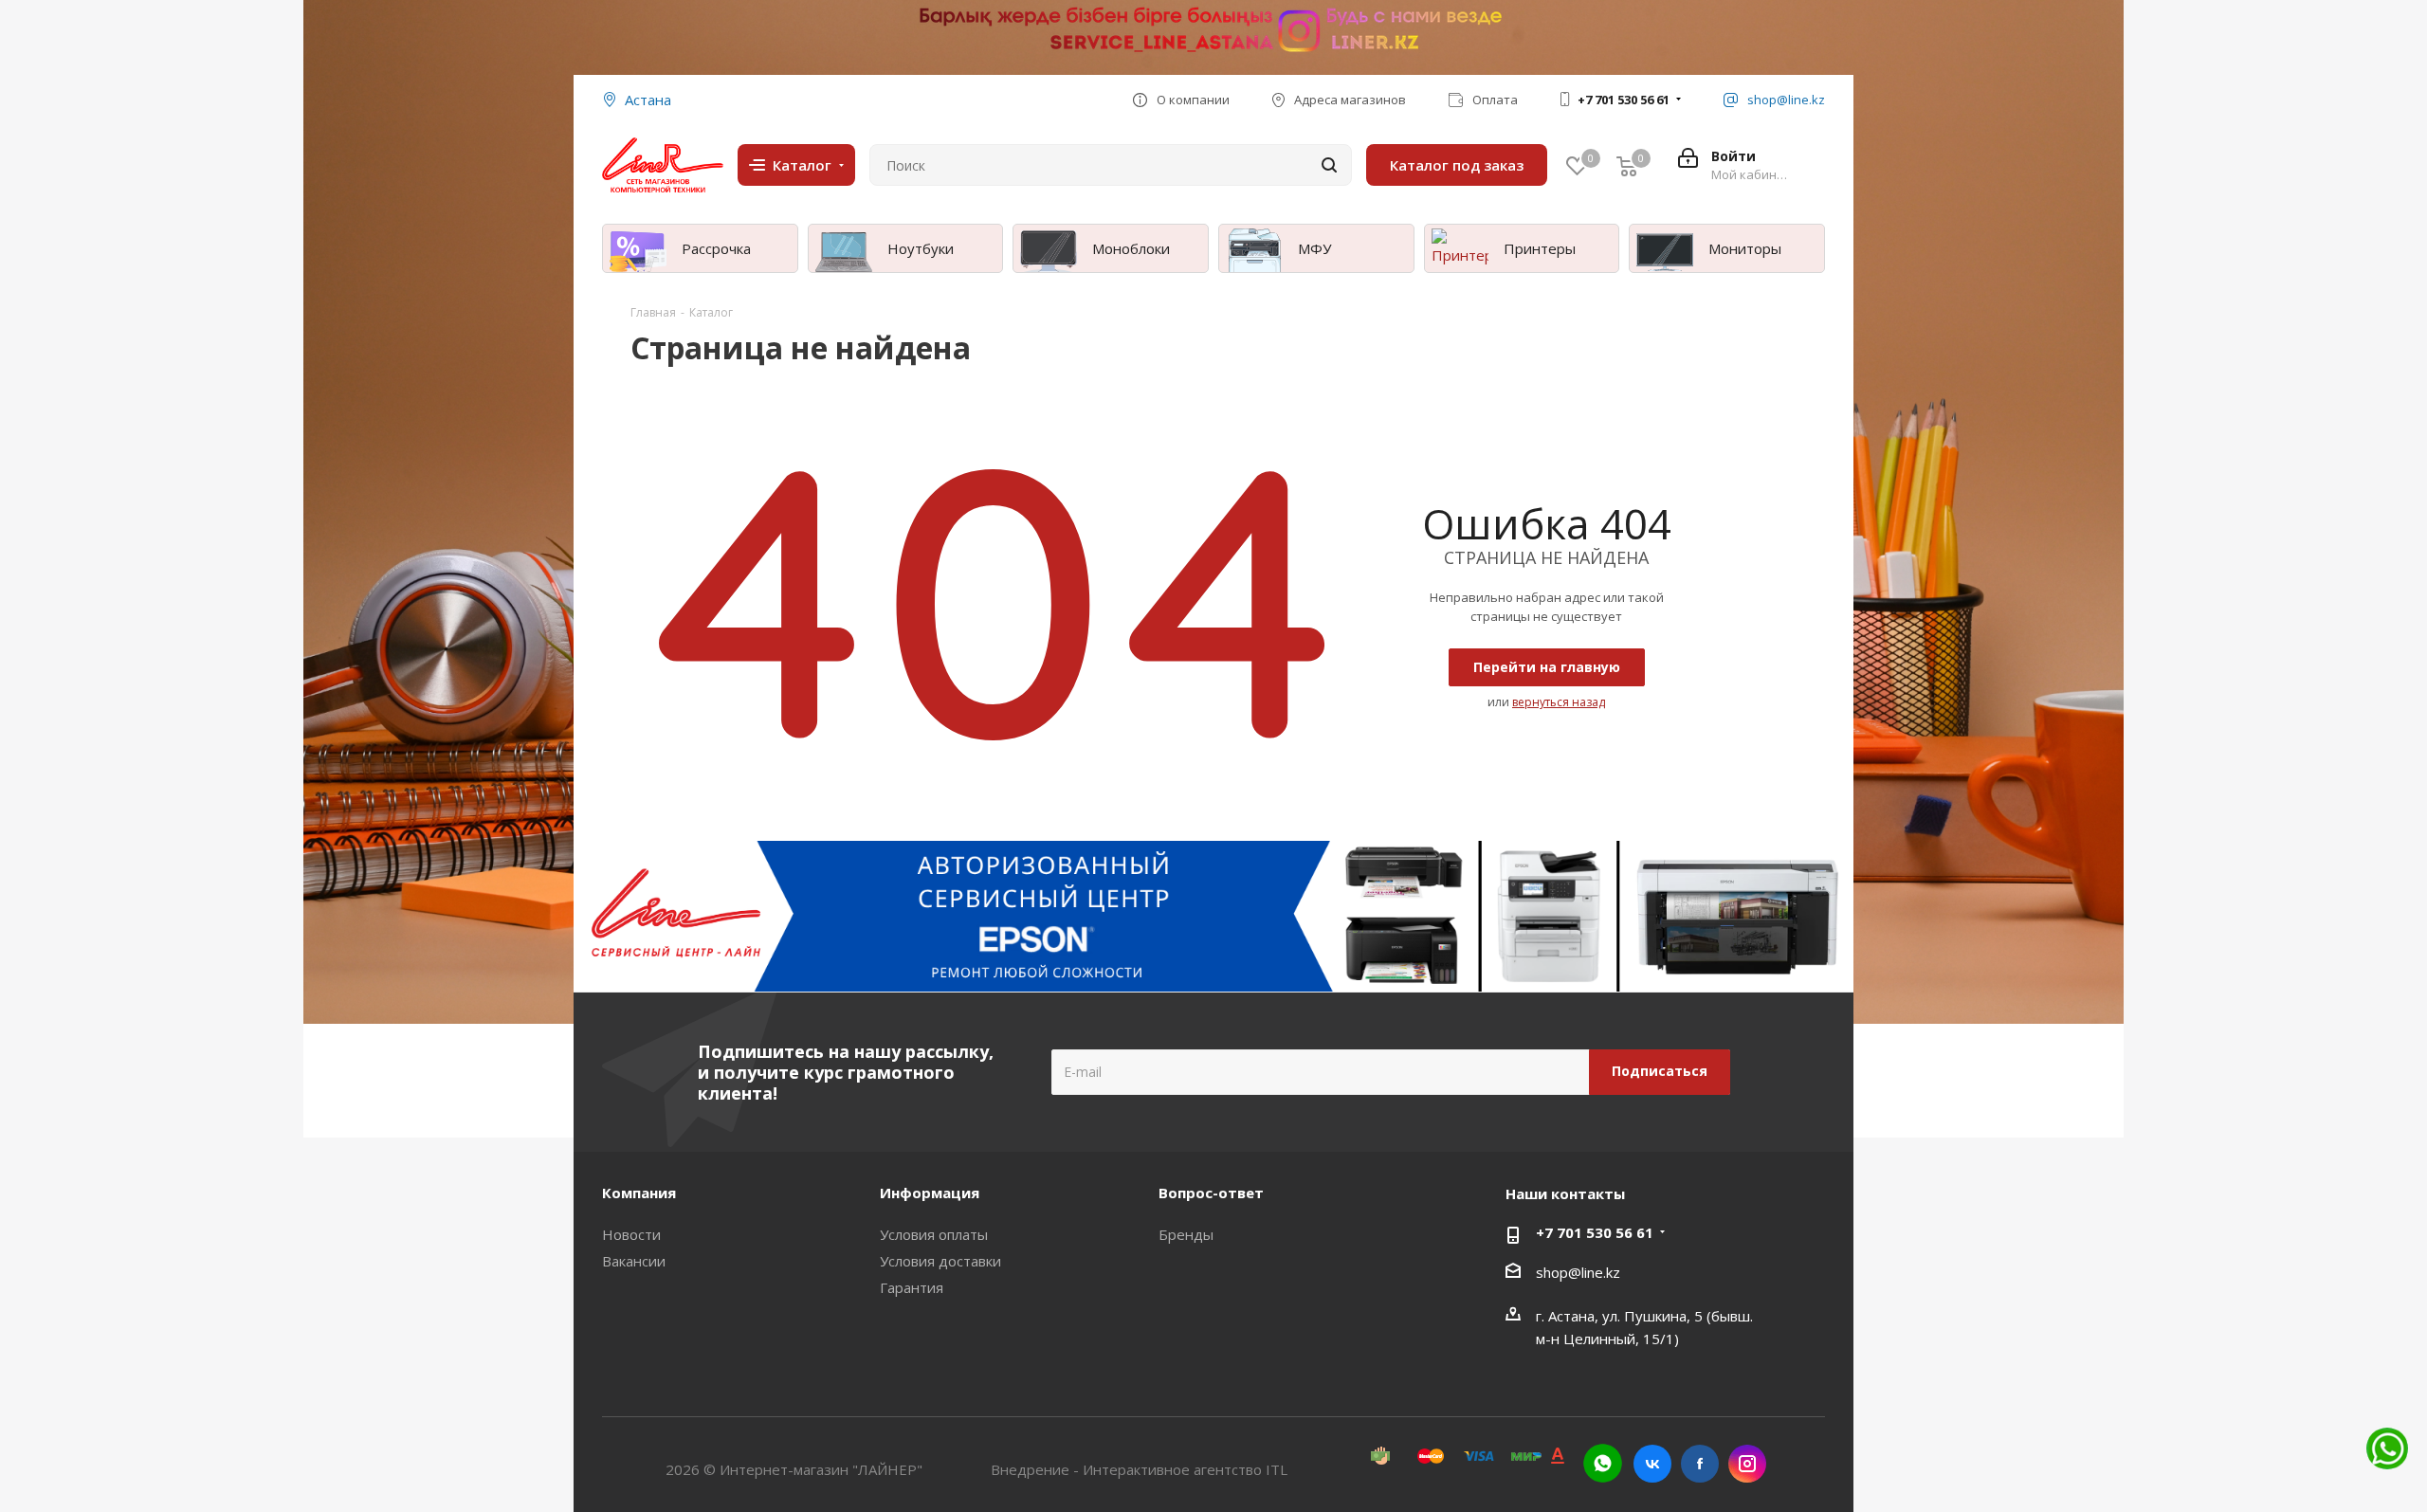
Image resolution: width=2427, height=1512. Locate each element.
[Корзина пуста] (1627, 165)
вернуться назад (1559, 702)
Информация (930, 1193)
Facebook (1700, 1464)
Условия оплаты (934, 1234)
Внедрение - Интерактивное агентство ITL (1139, 1469)
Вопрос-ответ (1211, 1193)
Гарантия (912, 1287)
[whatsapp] (1603, 1463)
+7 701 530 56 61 (1624, 100)
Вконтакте (1652, 1464)
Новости (631, 1234)
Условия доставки (940, 1261)
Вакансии (634, 1261)
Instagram (1747, 1464)
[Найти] (1329, 165)
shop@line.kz (1578, 1272)
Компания (639, 1193)
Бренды (1186, 1234)
